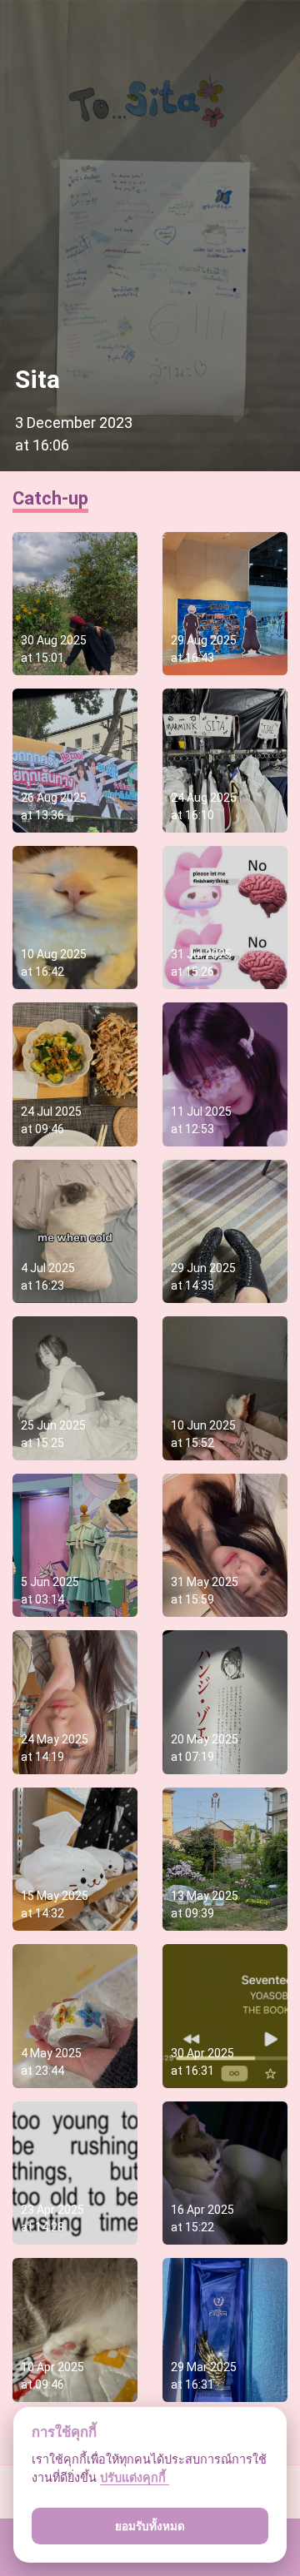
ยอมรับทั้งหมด (150, 2526)
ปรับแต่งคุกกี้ (135, 2477)
